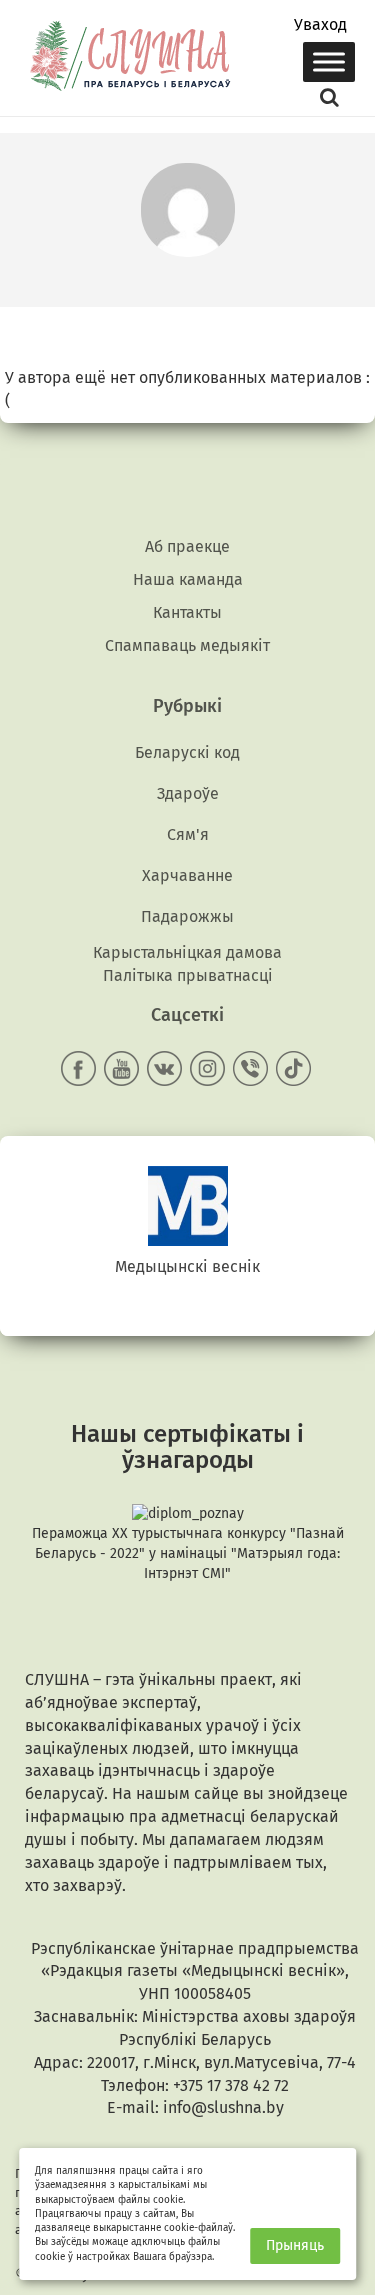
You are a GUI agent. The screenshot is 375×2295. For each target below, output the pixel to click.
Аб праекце (187, 546)
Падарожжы (187, 916)
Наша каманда (188, 579)
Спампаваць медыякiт (187, 645)
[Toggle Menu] (329, 61)
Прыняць (295, 2245)
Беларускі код (187, 752)
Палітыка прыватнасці (188, 975)
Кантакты (187, 612)
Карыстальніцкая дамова (187, 952)
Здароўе (188, 793)
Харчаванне (187, 875)
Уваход (320, 25)
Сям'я (188, 834)
